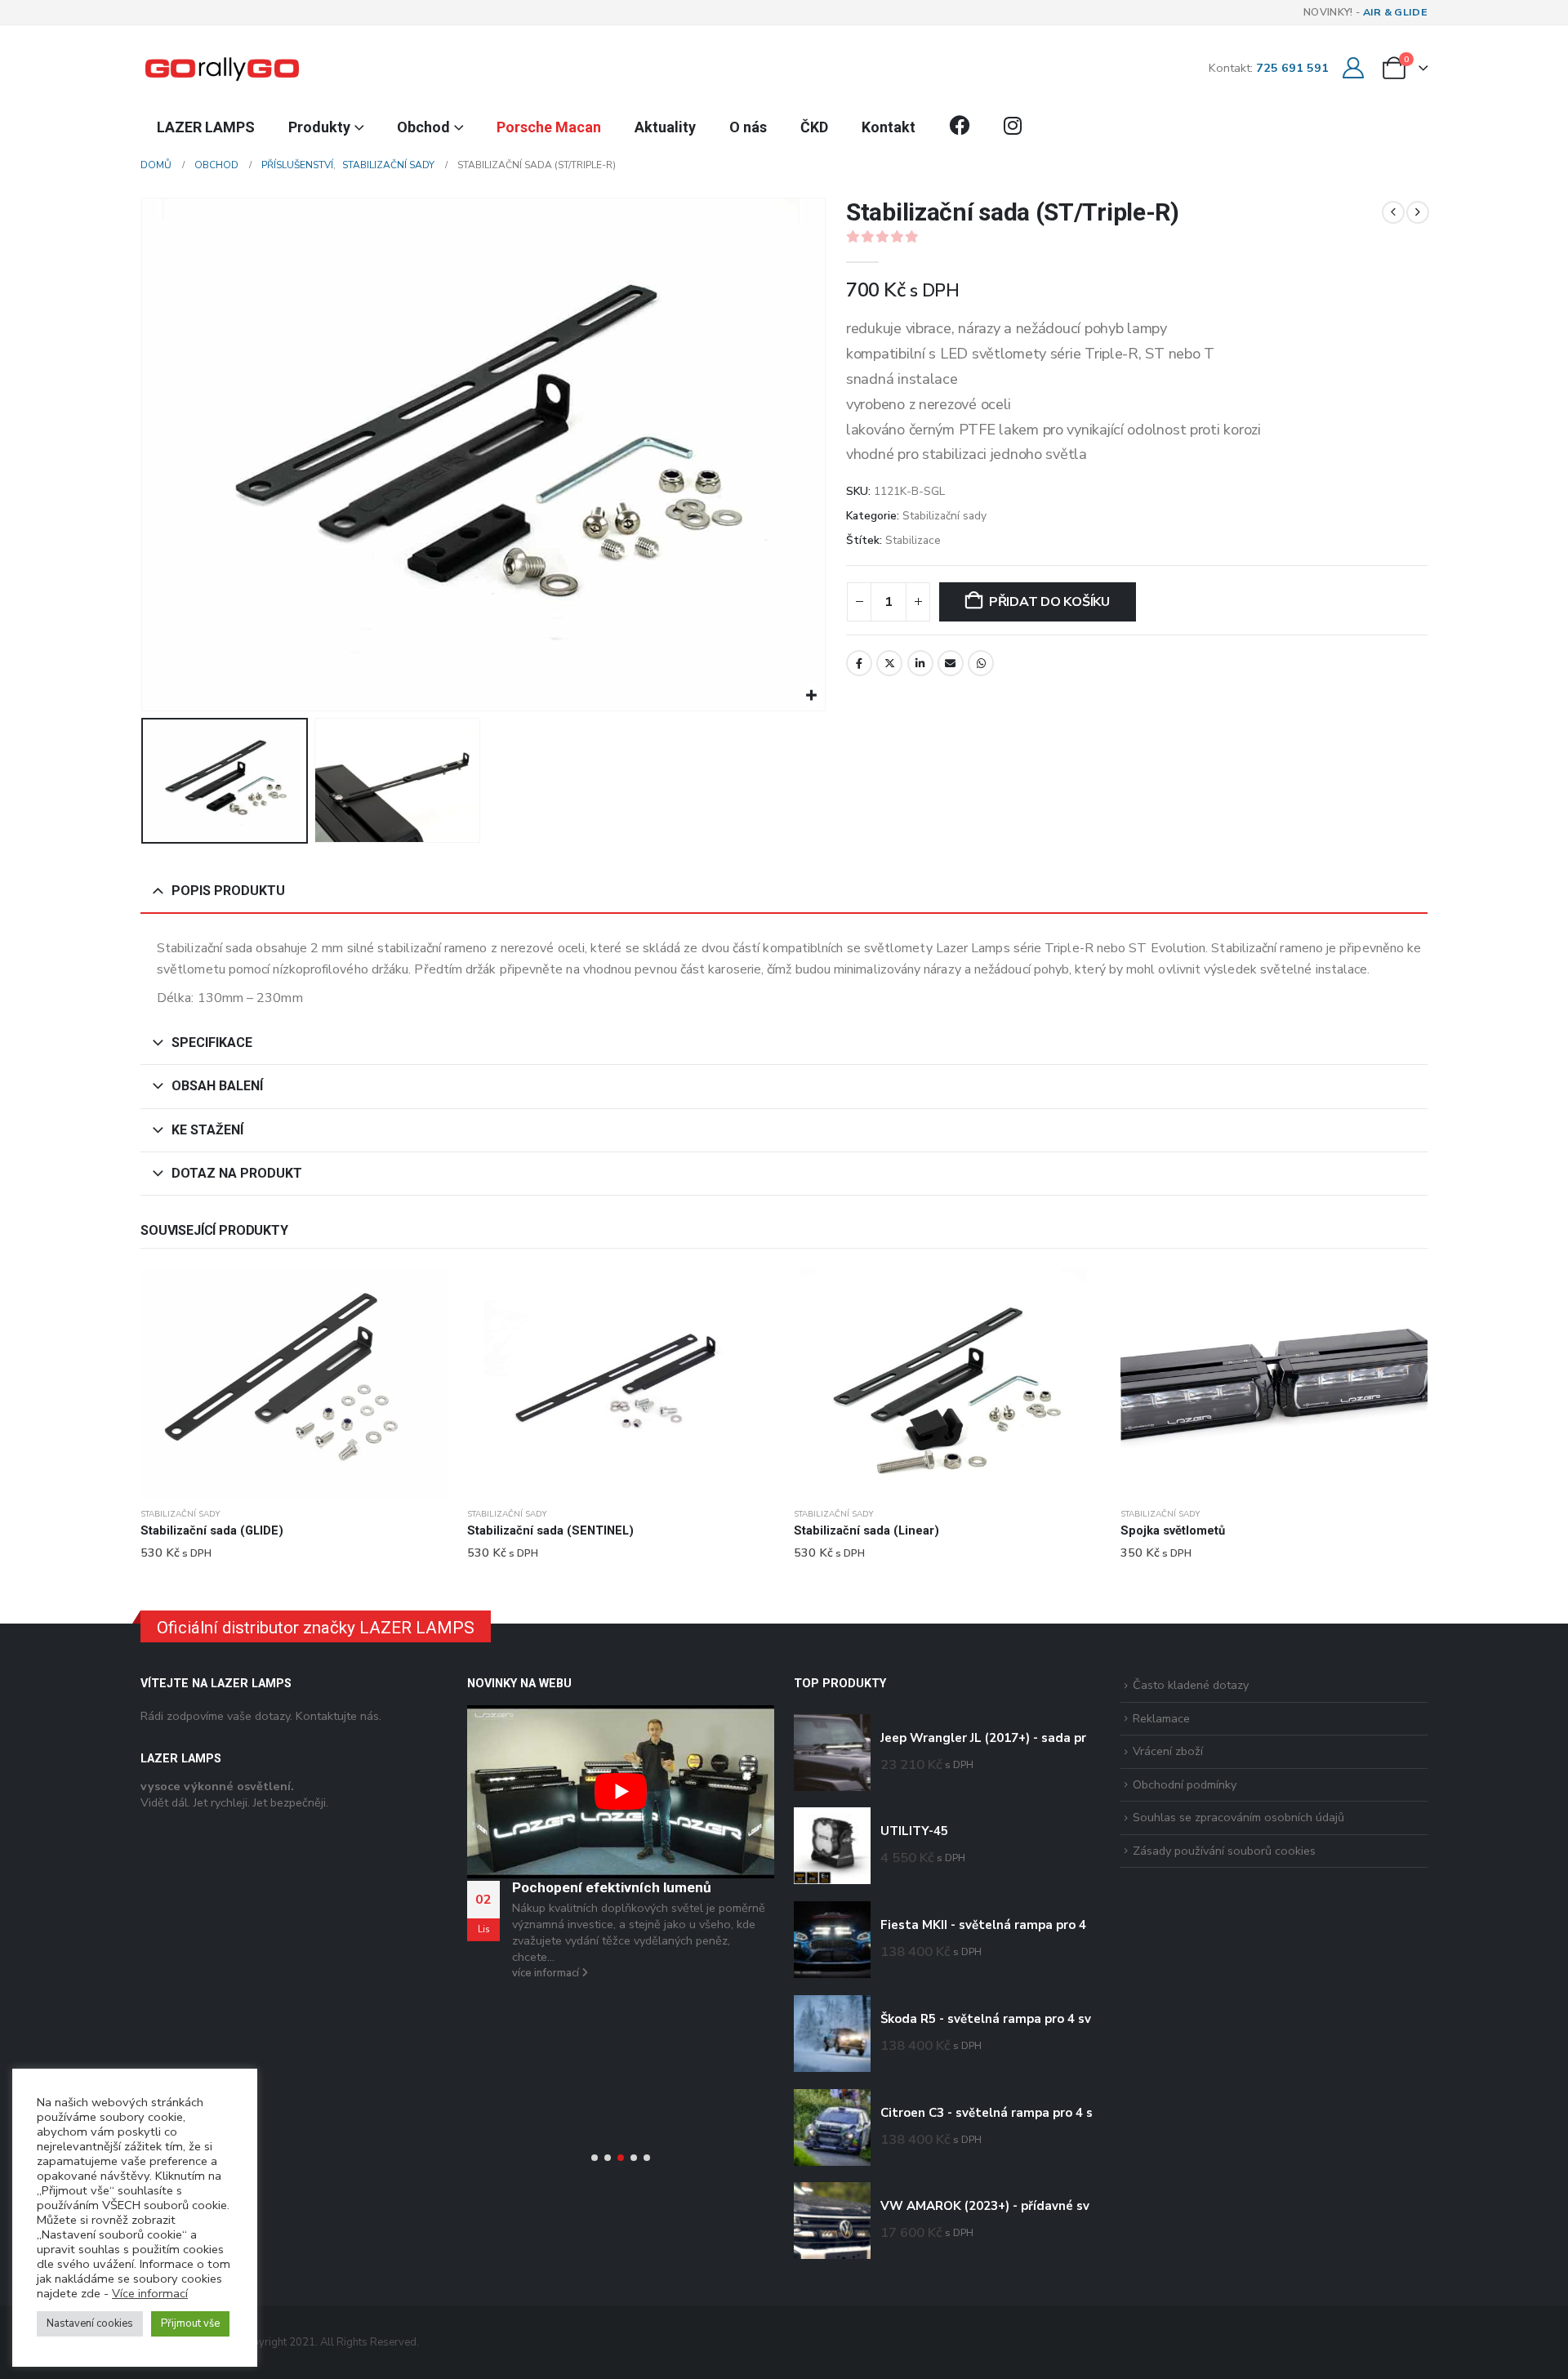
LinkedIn (920, 663)
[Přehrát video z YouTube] (621, 1791)
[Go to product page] (294, 1383)
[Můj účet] (1353, 68)
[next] (1418, 212)
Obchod (423, 127)
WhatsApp (981, 663)
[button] (145, 455)
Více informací (150, 2293)
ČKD (814, 127)
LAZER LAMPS (206, 127)
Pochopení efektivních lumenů (612, 1887)
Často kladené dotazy (1191, 1685)
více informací (547, 1973)
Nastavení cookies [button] (90, 2323)
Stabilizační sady (944, 516)
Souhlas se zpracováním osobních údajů (1238, 1817)
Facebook (859, 663)
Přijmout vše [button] (190, 2323)
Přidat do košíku (1049, 602)
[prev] (1393, 212)
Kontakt (889, 127)
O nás (748, 127)
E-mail (951, 663)
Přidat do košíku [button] (421, 1295)
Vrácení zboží (1168, 1751)
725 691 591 (1292, 68)
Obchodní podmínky (1185, 1784)
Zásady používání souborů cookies (1224, 1851)
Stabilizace (913, 540)
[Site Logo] (222, 68)
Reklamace (1161, 1718)
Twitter (889, 663)
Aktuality (665, 127)
